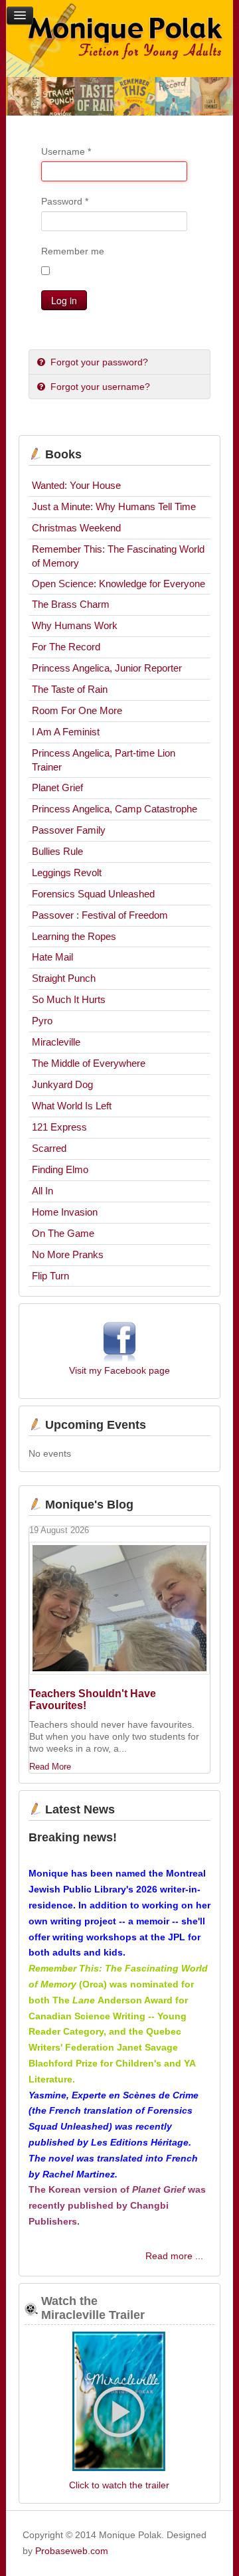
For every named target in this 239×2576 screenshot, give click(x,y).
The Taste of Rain (70, 689)
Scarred (49, 1148)
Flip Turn (50, 1276)
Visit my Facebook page (119, 1370)
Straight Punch (64, 978)
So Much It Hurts (69, 999)
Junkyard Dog (62, 1084)
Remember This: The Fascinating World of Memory (118, 556)
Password (65, 201)
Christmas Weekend (76, 528)
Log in (64, 300)
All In (42, 1191)
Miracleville (56, 1042)
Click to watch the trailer (119, 2485)
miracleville (119, 2403)
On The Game (63, 1233)
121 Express (59, 1127)
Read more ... (174, 2256)
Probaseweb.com (72, 2551)
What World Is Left (72, 1106)
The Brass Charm (71, 604)
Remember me (73, 251)
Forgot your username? (99, 387)
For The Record (66, 647)
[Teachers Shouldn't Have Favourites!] (120, 1608)
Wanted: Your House (76, 485)
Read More (50, 1767)
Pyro (42, 1021)
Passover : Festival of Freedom (100, 915)
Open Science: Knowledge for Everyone (119, 584)
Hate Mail (52, 957)
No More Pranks (68, 1254)
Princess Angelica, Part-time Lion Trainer (104, 760)
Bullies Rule (57, 851)
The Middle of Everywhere (89, 1063)
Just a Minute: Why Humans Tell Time (114, 506)
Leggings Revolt (67, 873)
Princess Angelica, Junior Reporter (107, 668)
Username (66, 151)
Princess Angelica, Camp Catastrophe (115, 809)
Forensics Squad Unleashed (93, 894)
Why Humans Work (75, 625)
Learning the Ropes (74, 936)
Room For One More (77, 710)
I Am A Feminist (66, 732)
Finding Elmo (60, 1169)
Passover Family (69, 830)
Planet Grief (57, 787)
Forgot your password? (98, 362)
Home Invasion (65, 1212)
